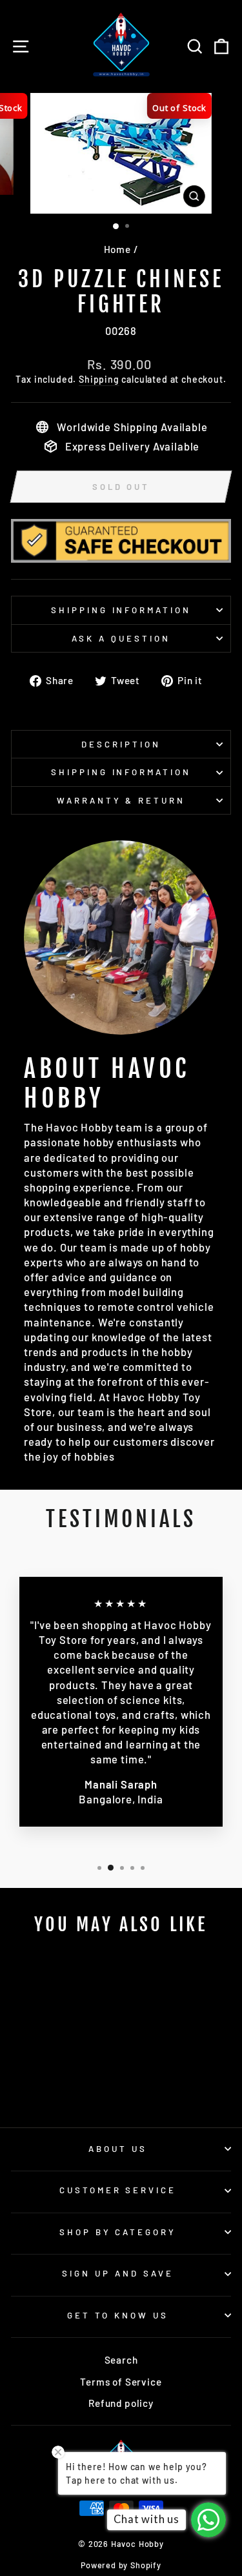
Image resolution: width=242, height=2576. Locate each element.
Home (117, 249)
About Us (118, 2149)
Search (121, 2360)
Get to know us (118, 2315)
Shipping (99, 379)
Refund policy (121, 2403)
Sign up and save (118, 2273)
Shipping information (121, 610)
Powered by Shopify (121, 2565)
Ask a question (121, 638)
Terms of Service (121, 2382)
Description (121, 744)
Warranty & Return (121, 800)
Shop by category (118, 2232)
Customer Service (118, 2190)
